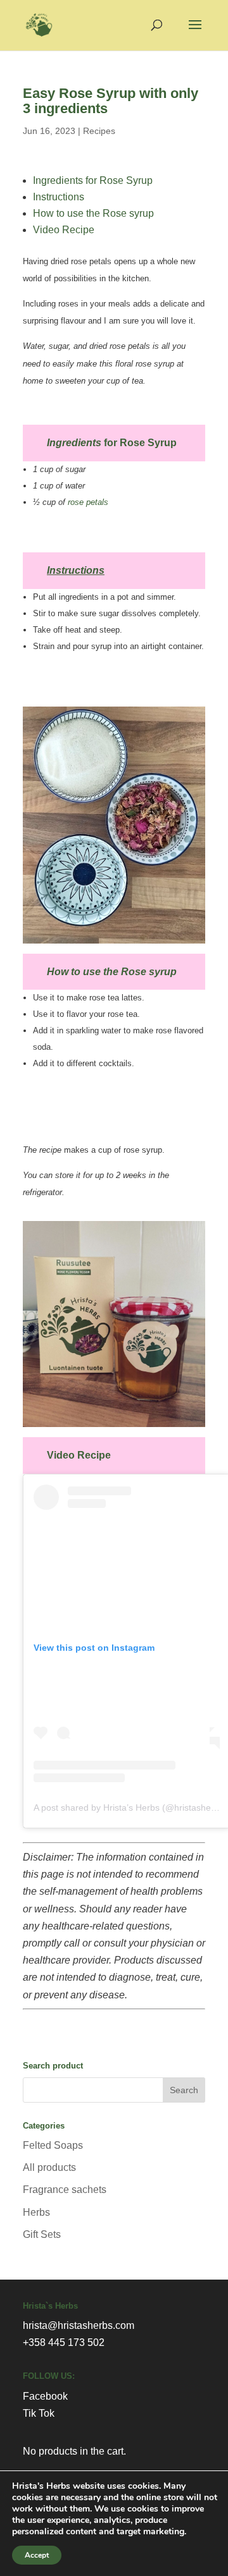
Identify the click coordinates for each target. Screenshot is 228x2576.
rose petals (88, 502)
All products (49, 2167)
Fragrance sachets (65, 2190)
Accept (37, 2555)
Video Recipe (64, 230)
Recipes (99, 131)
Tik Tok (39, 2413)
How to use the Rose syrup (93, 213)
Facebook (45, 2396)
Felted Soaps (53, 2145)
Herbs (36, 2212)
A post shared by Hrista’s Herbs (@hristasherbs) (130, 1807)
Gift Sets (42, 2234)
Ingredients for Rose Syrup (93, 180)
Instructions (59, 197)
